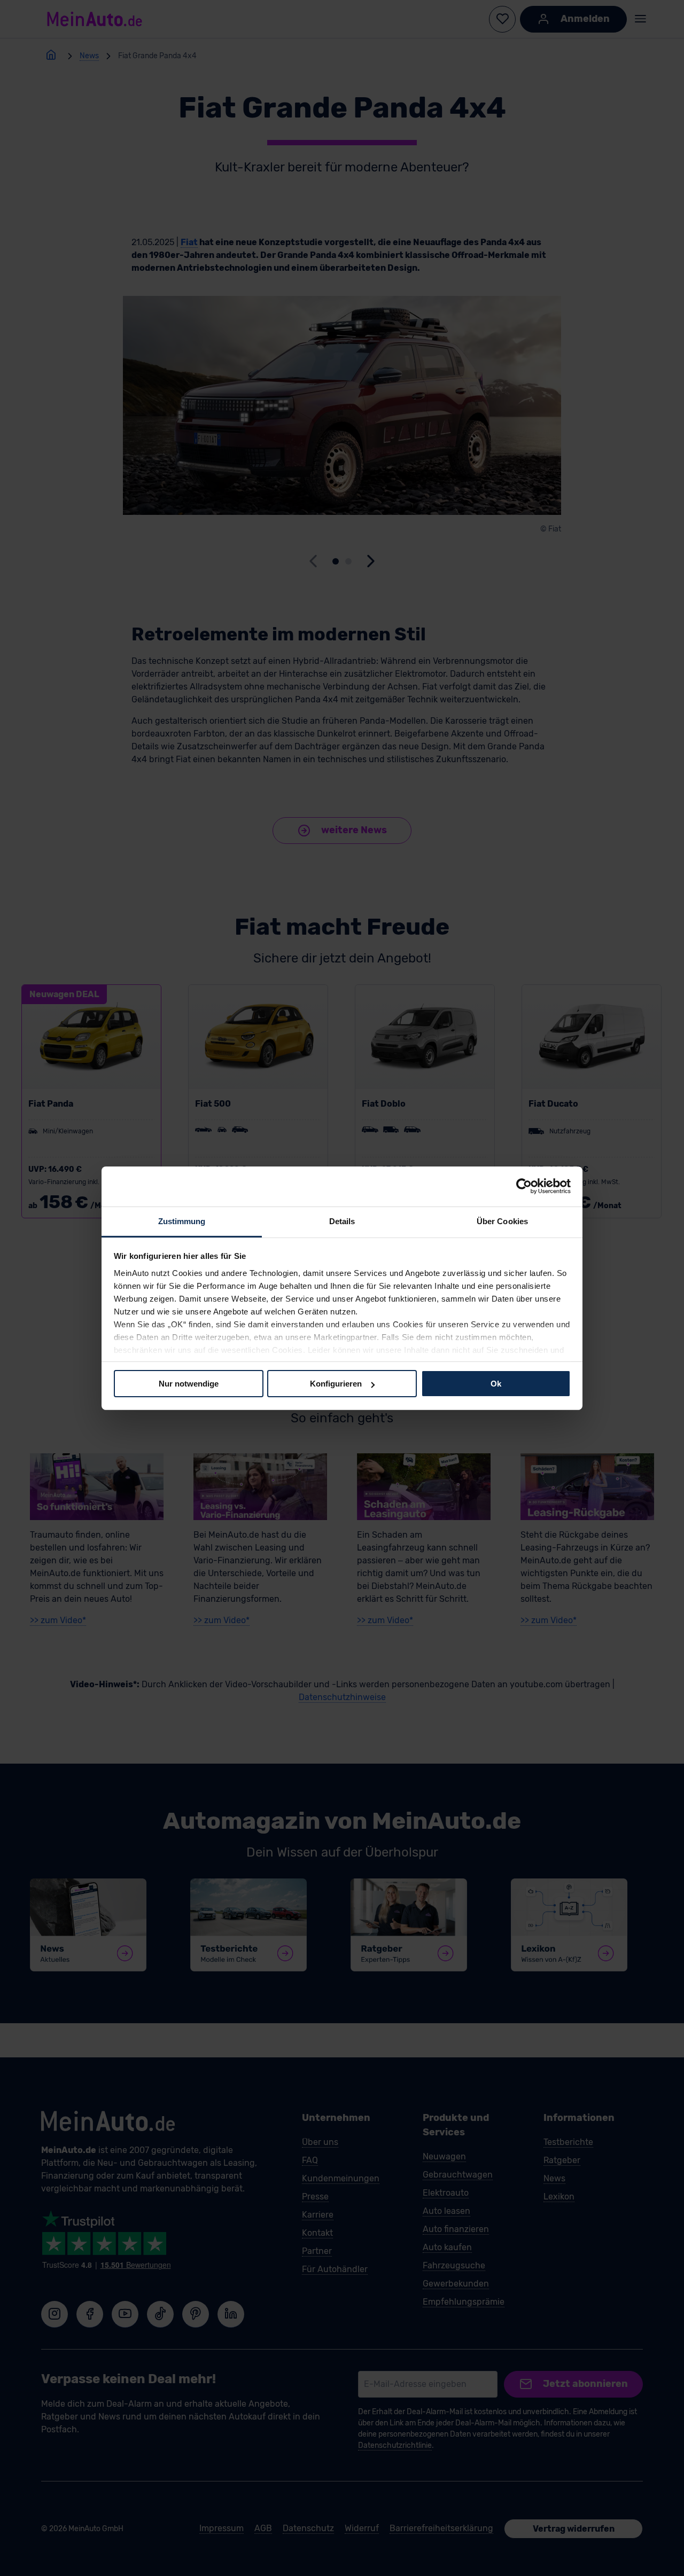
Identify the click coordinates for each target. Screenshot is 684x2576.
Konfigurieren (336, 1384)
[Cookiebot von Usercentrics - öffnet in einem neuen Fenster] (524, 1186)
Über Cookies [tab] (502, 1221)
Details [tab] (342, 1221)
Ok (496, 1384)
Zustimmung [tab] (182, 1221)
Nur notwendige (189, 1384)
